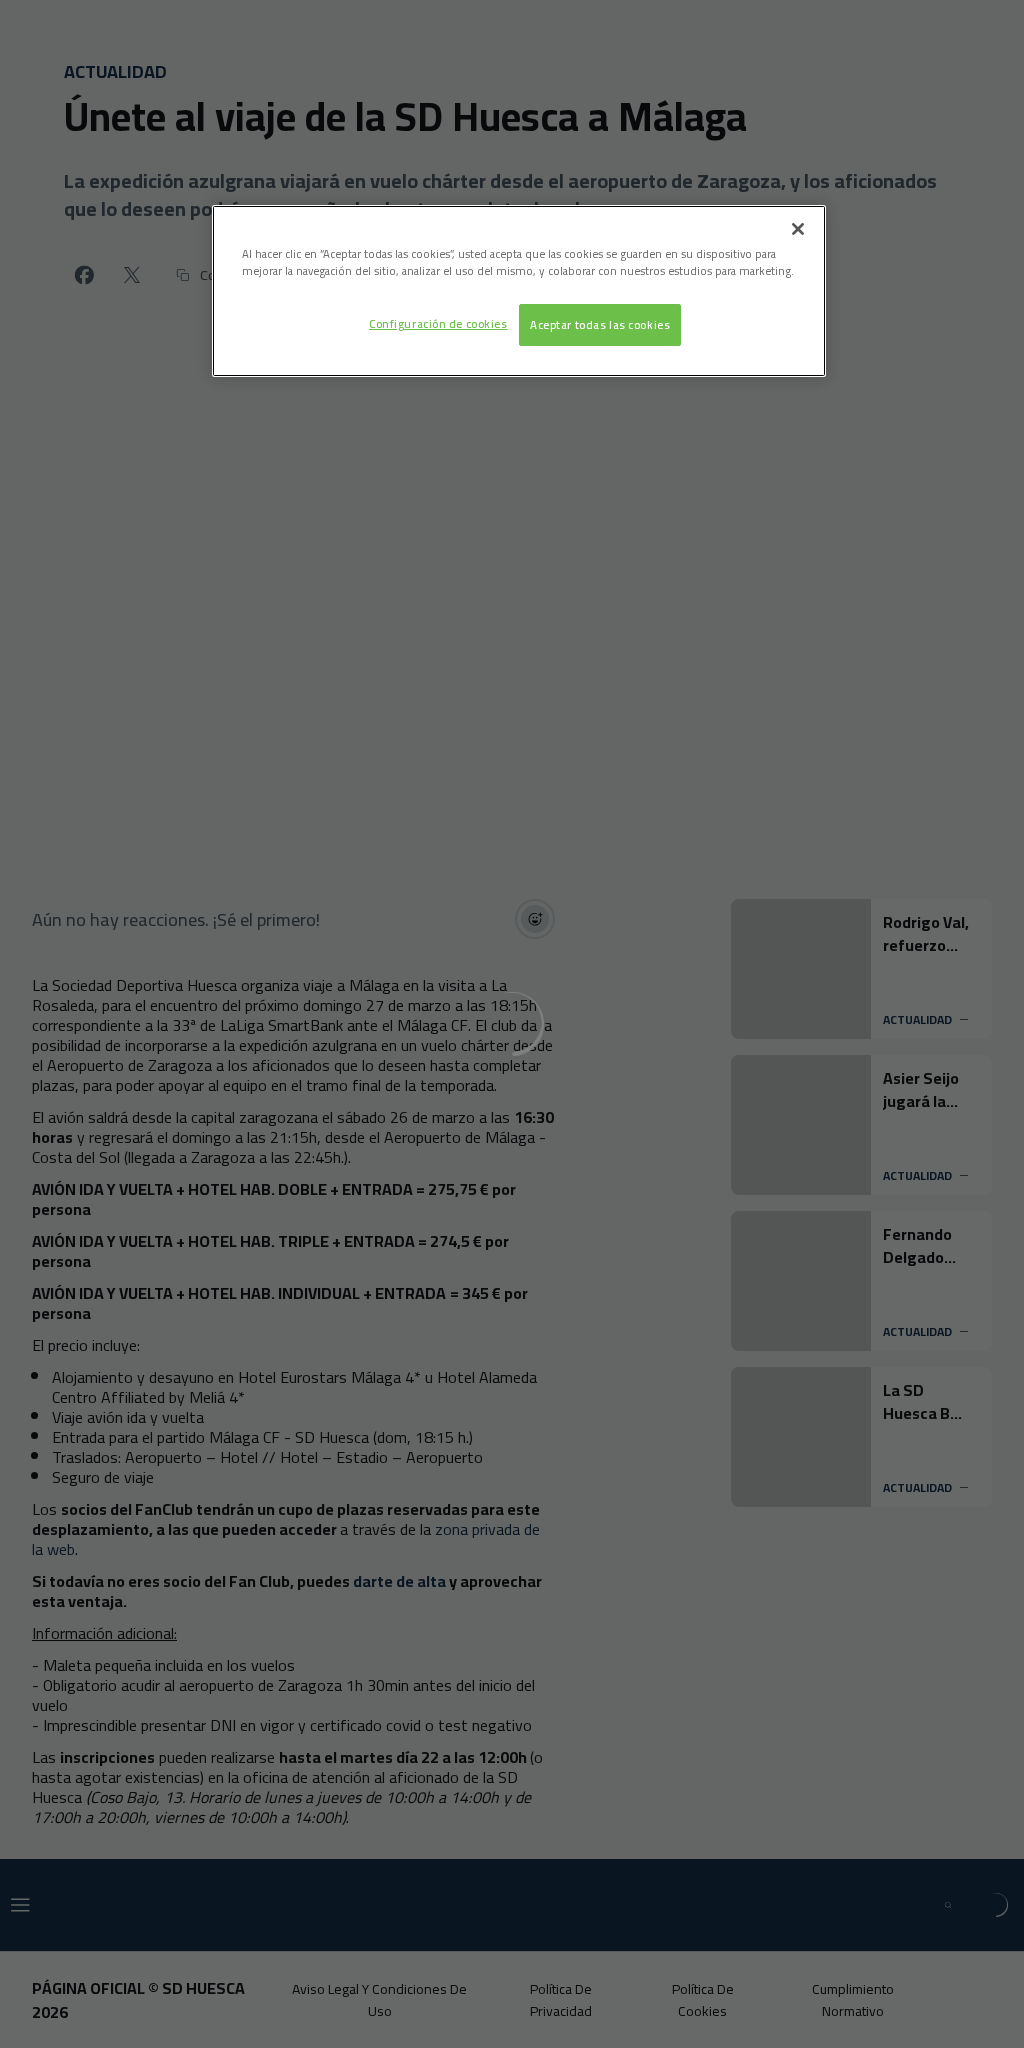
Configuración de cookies (438, 323)
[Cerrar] (798, 229)
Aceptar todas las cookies (600, 324)
